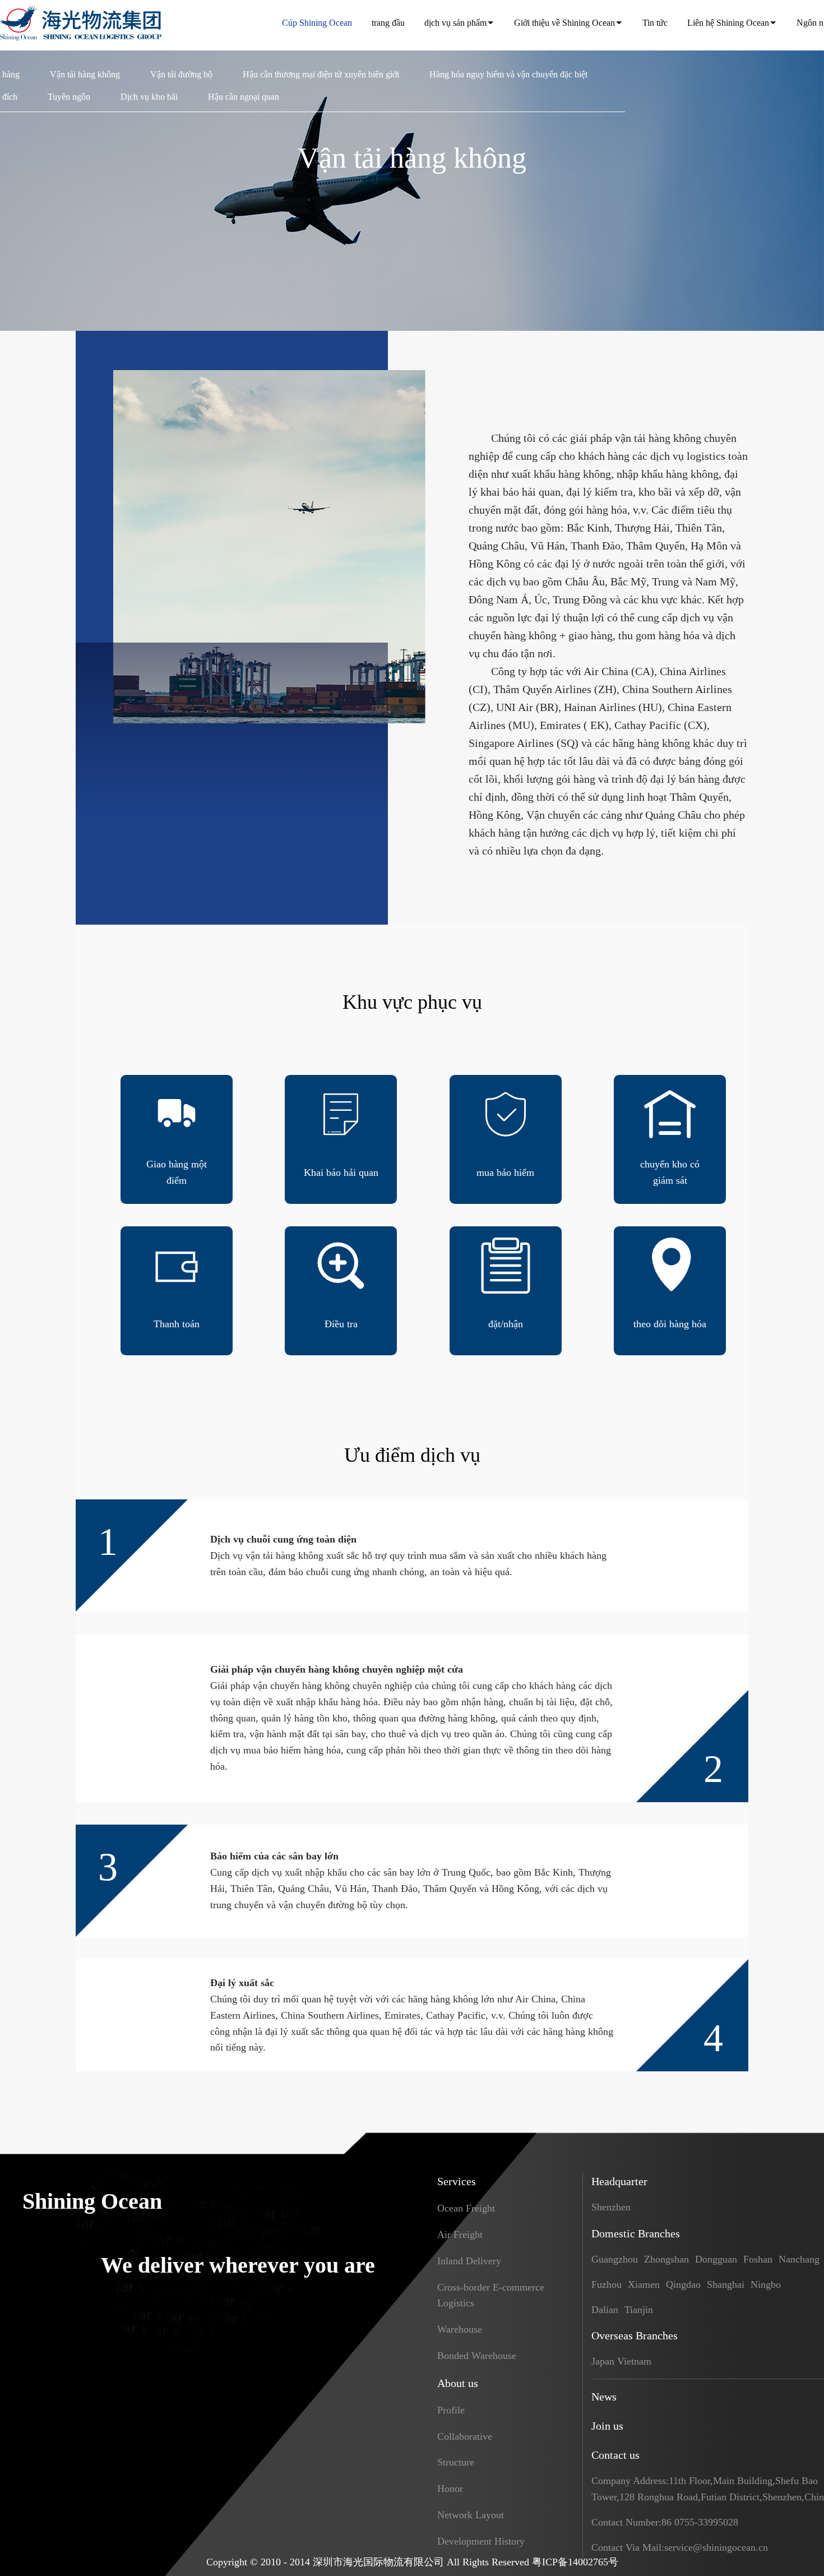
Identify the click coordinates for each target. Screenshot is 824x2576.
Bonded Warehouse (477, 2356)
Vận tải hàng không (85, 74)
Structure (456, 2462)
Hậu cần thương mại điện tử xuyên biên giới (321, 74)
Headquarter (619, 2181)
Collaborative (465, 2436)
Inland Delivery (469, 2261)
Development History (481, 2541)
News (604, 2397)
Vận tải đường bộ (181, 74)
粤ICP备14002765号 (575, 2562)
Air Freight (460, 2235)
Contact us (615, 2455)
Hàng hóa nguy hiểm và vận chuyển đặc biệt (508, 74)
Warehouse (460, 2329)
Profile (451, 2410)
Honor (450, 2489)
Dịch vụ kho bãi (149, 97)
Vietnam (634, 2361)
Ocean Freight (466, 2208)
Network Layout (471, 2515)
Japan (603, 2361)
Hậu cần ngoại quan (244, 97)
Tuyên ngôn (69, 97)
